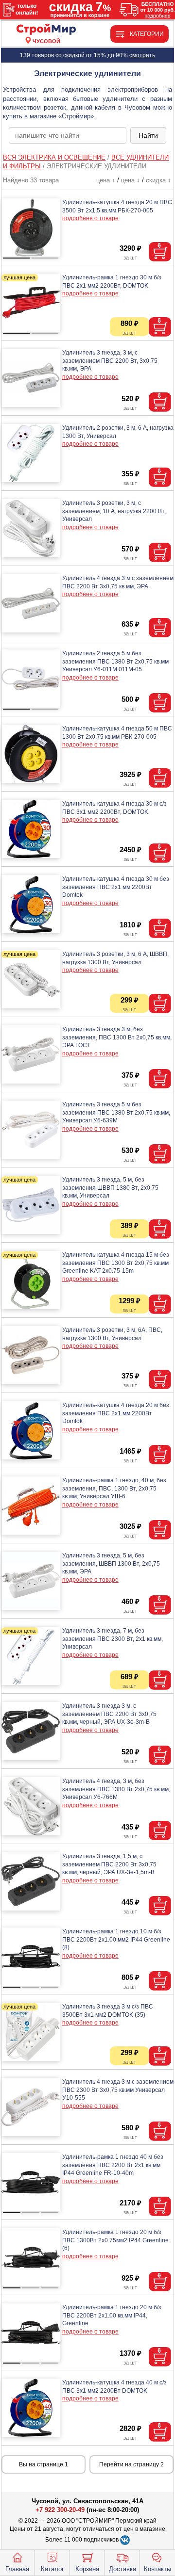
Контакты (157, 2569)
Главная (17, 2569)
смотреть (142, 55)
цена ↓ (131, 180)
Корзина (87, 2569)
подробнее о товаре (90, 218)
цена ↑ (106, 180)
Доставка (122, 2569)
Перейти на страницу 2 (131, 2464)
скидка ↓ (158, 180)
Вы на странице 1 (44, 2464)
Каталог (52, 2569)
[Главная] (46, 30)
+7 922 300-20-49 (60, 2510)
